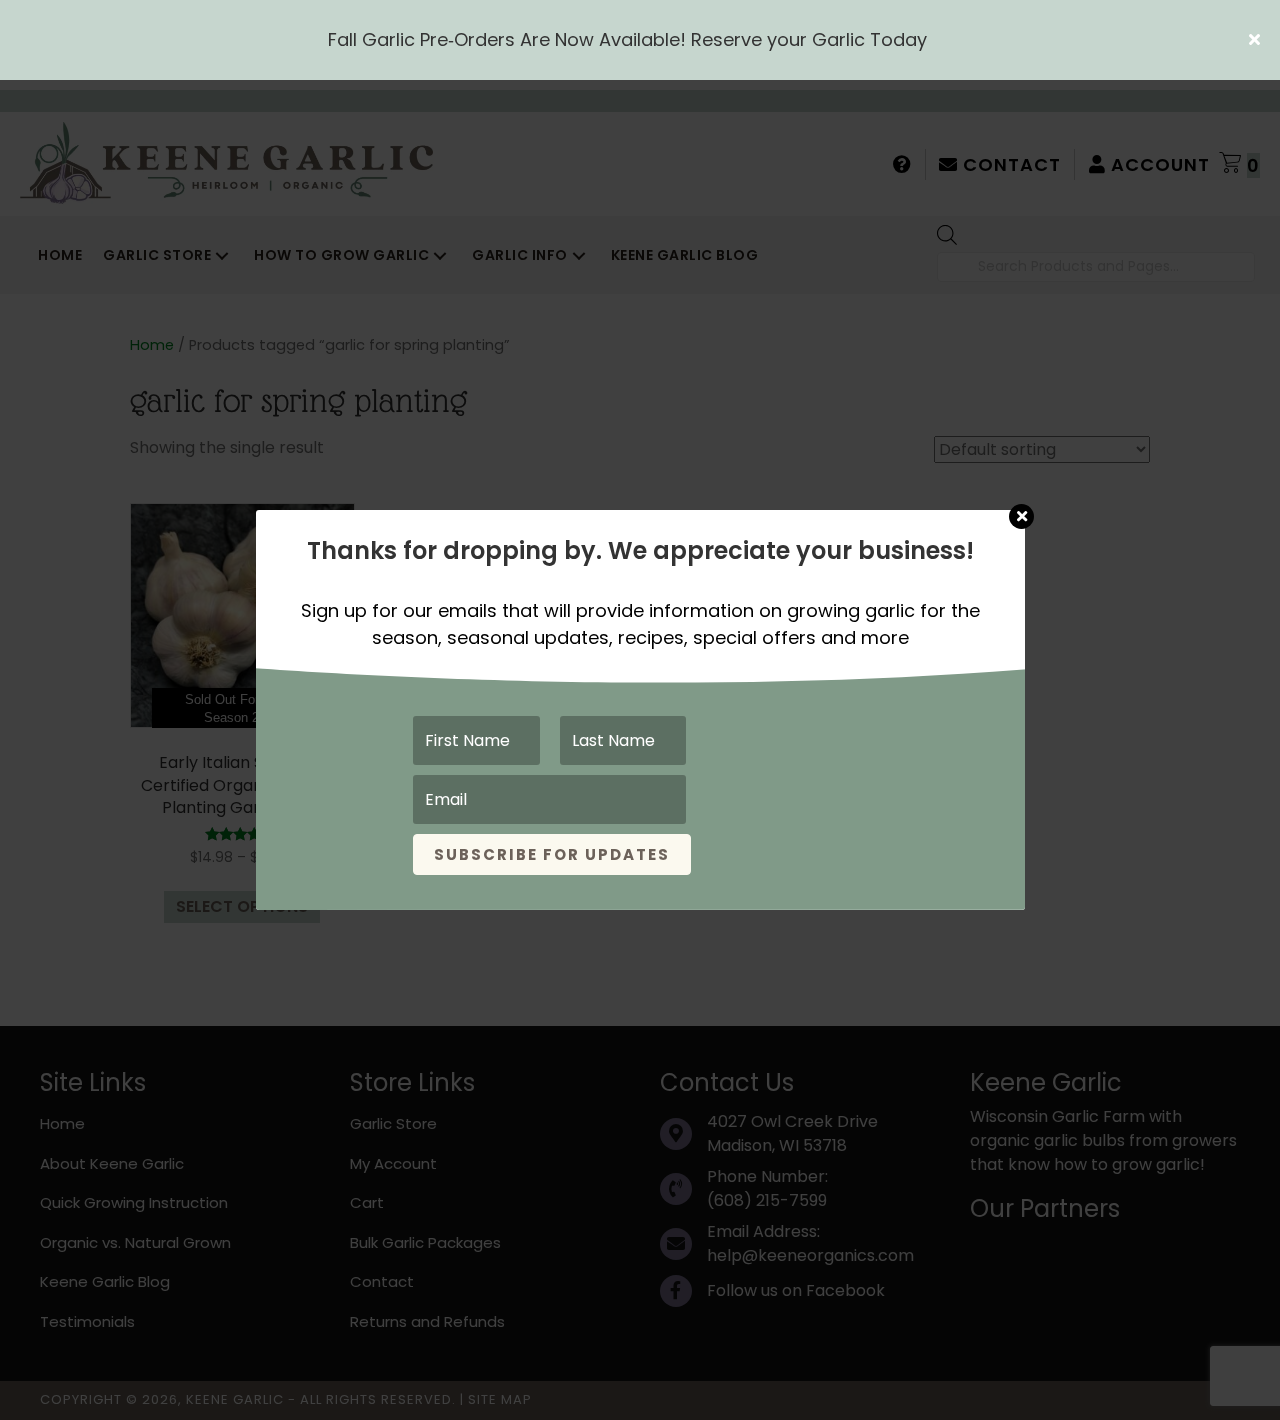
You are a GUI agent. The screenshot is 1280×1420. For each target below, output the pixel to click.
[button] (1257, 40)
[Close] (1021, 507)
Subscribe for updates (552, 854)
